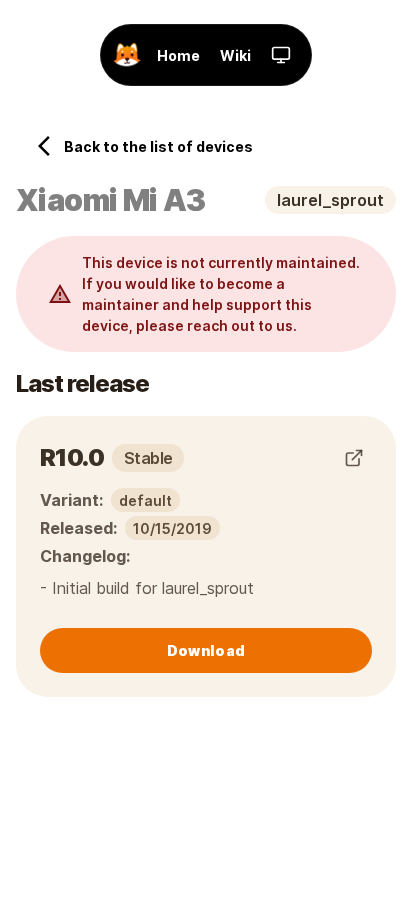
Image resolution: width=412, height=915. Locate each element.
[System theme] (281, 55)
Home (178, 55)
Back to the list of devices (158, 146)
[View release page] (354, 458)
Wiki (235, 55)
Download (206, 650)
